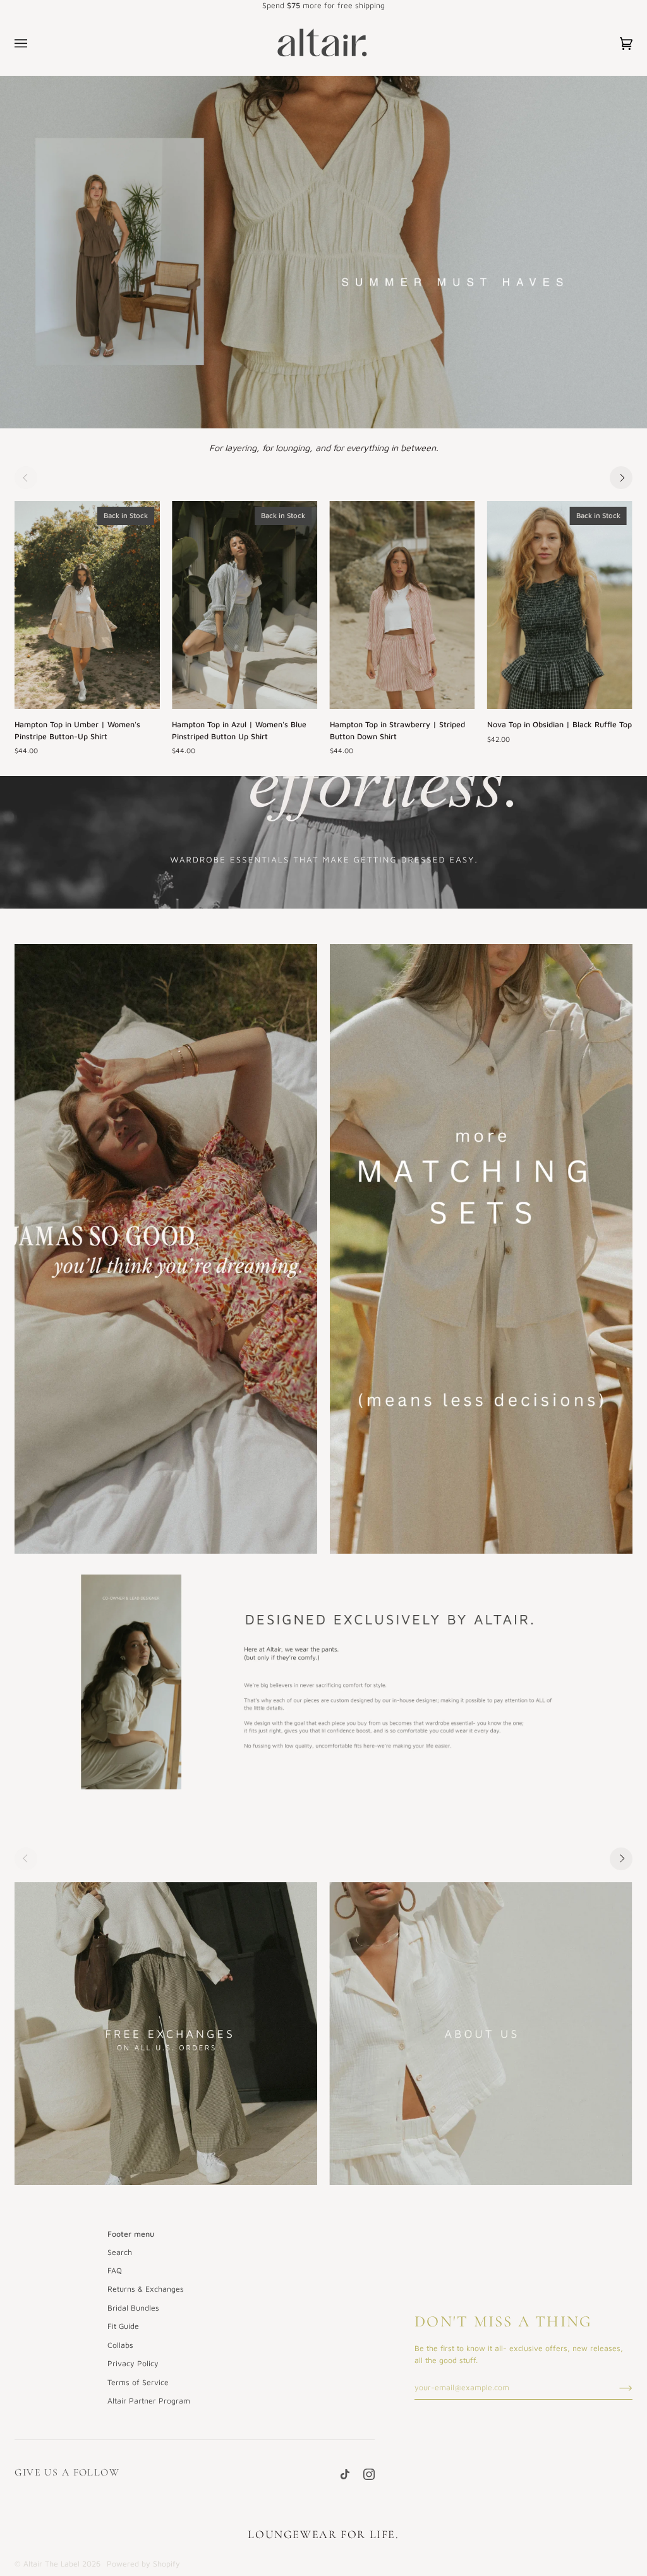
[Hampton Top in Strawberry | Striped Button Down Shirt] (402, 605)
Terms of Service (138, 2382)
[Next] (621, 478)
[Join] (616, 2388)
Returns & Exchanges (146, 2289)
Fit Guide (123, 2326)
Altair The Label (51, 2564)
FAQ (115, 2271)
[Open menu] (33, 44)
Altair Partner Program (149, 2401)
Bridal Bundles (133, 2308)
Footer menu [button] (131, 2234)
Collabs (120, 2345)
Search (120, 2252)
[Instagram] (369, 2474)
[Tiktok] (345, 2474)
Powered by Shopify (143, 2564)
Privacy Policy (133, 2363)
